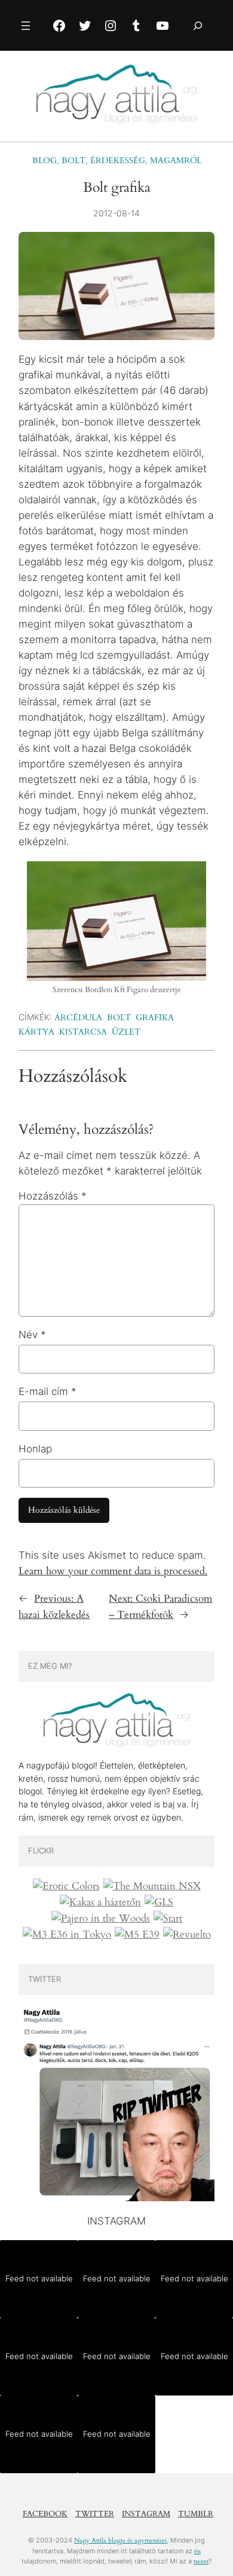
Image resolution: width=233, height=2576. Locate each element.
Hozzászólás (53, 1196)
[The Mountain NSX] (152, 1886)
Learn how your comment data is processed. (113, 1571)
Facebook (45, 2514)
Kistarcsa (83, 1032)
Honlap (35, 1449)
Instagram (146, 2514)
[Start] (168, 1919)
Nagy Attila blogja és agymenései (120, 2540)
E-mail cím (47, 1391)
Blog (45, 160)
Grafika (155, 1018)
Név (32, 1335)
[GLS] (159, 1902)
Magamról (176, 160)
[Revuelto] (187, 1935)
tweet (201, 2561)
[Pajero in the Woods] (101, 1919)
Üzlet (126, 1032)
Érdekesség (118, 160)
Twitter (95, 2514)
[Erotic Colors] (66, 1886)
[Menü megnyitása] (26, 26)
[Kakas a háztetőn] (100, 1902)
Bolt (73, 160)
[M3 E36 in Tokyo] (67, 1935)
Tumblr (196, 2514)
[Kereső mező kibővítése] (198, 25)
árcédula (78, 1018)
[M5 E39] (137, 1935)
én (197, 2551)
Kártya (36, 1032)
